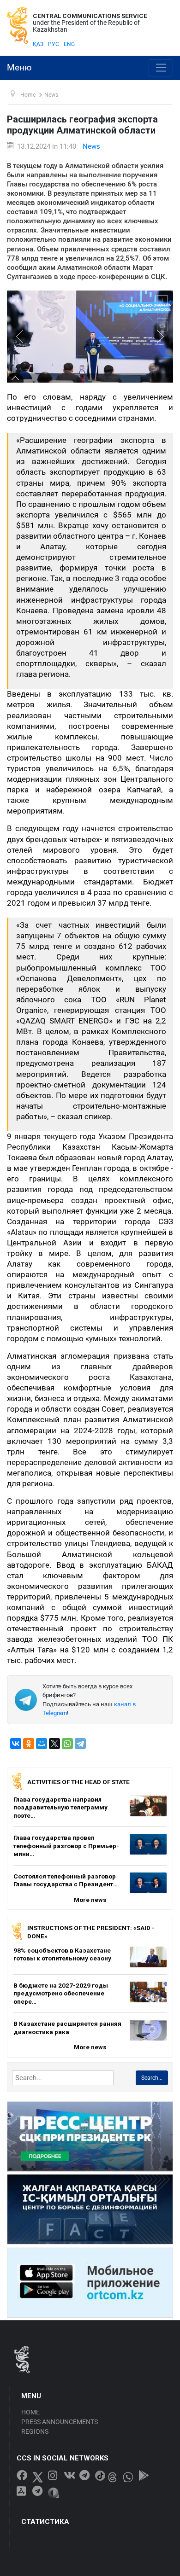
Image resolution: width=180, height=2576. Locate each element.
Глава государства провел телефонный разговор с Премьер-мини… (66, 1846)
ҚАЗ (38, 44)
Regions (35, 2431)
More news (90, 1900)
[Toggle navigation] (161, 68)
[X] (54, 1744)
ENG (69, 44)
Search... (152, 2078)
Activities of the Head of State (78, 1782)
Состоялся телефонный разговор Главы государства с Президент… (66, 1880)
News (91, 146)
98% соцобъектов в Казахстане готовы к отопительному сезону (62, 1954)
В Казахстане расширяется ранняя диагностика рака (67, 2028)
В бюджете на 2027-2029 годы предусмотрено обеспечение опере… (61, 1993)
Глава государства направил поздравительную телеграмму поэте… (60, 1807)
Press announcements (60, 2422)
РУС (54, 44)
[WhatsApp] (67, 1744)
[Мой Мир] (42, 1744)
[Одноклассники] (29, 1744)
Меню (19, 68)
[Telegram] (80, 1744)
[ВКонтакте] (16, 1744)
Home (30, 2412)
